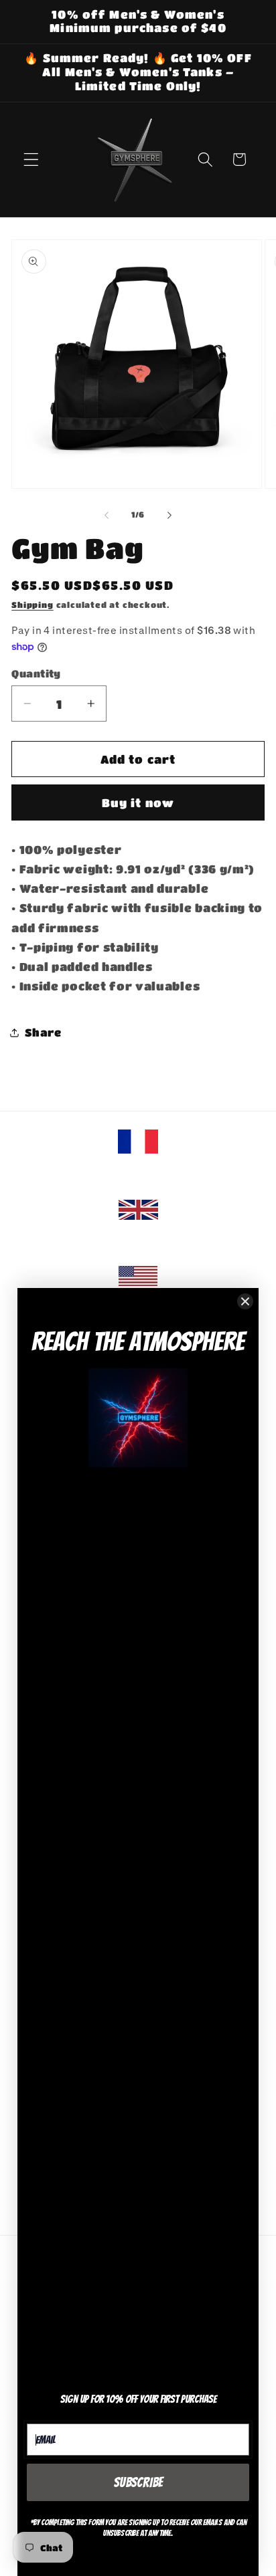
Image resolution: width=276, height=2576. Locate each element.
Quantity (36, 673)
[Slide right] (169, 516)
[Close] (245, 1301)
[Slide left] (107, 516)
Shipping (32, 605)
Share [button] (43, 1032)
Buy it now (138, 802)
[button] (31, 159)
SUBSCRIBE (138, 2482)
